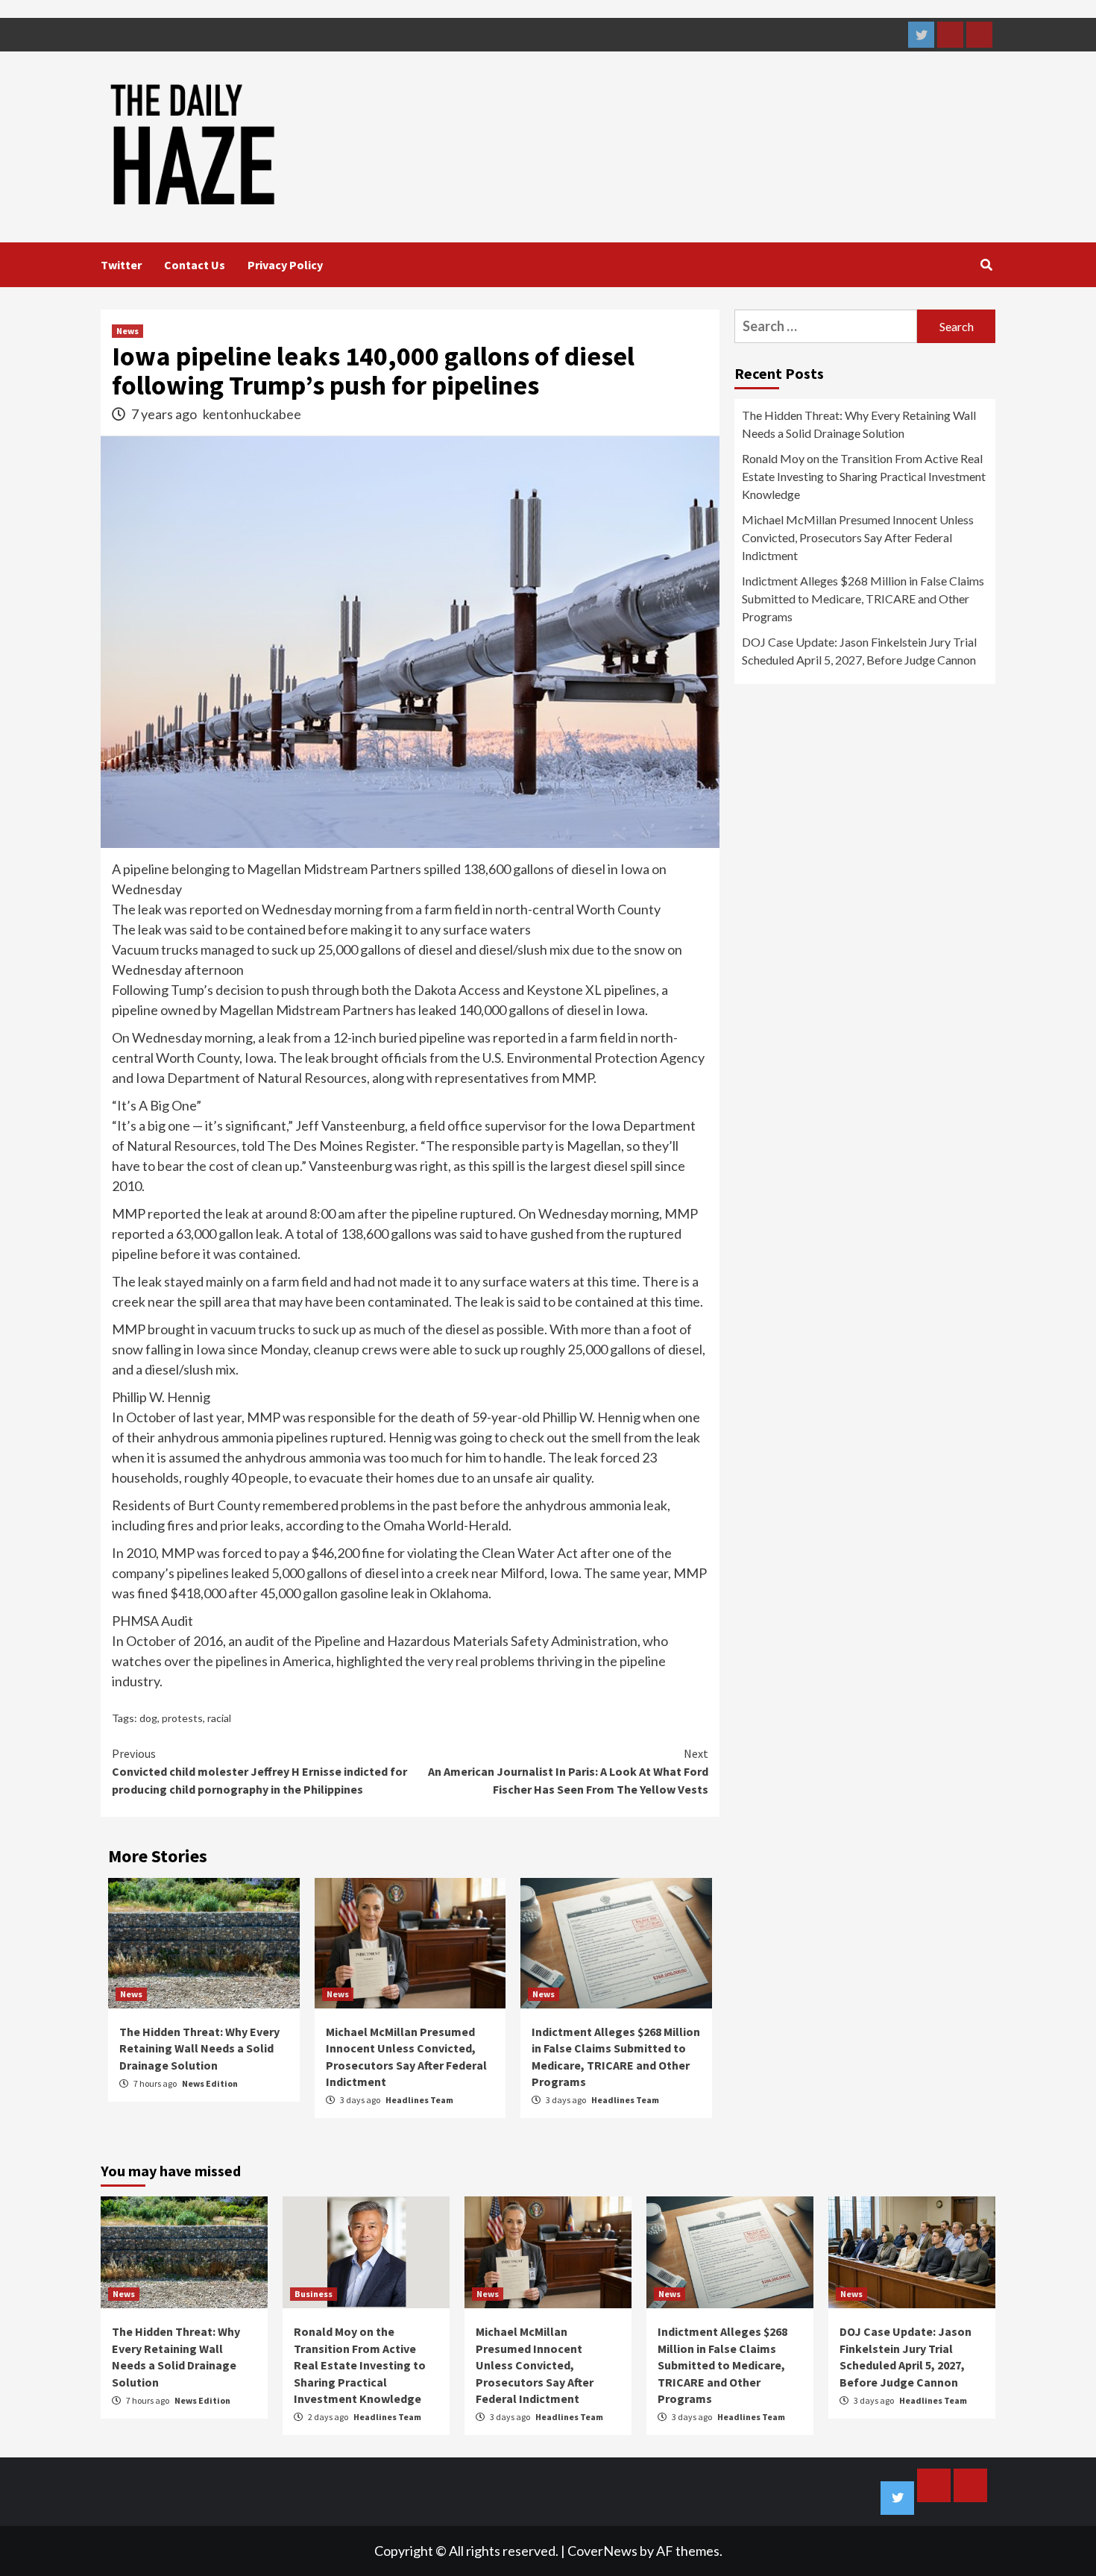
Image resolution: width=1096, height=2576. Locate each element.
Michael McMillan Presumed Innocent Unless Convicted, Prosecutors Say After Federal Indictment (858, 537)
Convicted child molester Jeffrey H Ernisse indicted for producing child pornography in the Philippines (259, 1771)
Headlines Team (419, 2100)
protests (182, 1718)
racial (219, 1718)
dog (148, 1718)
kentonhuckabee (252, 414)
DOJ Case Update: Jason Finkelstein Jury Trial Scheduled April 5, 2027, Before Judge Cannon (859, 651)
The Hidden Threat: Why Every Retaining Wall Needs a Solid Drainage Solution (199, 2048)
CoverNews (602, 2551)
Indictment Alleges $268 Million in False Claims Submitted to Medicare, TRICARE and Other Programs (863, 599)
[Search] (986, 265)
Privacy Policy (285, 265)
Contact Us (195, 265)
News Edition (210, 2083)
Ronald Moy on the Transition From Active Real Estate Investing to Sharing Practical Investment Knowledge (864, 476)
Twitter (121, 265)
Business (314, 2294)
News (127, 331)
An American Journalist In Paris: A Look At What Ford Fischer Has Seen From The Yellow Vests (568, 1771)
